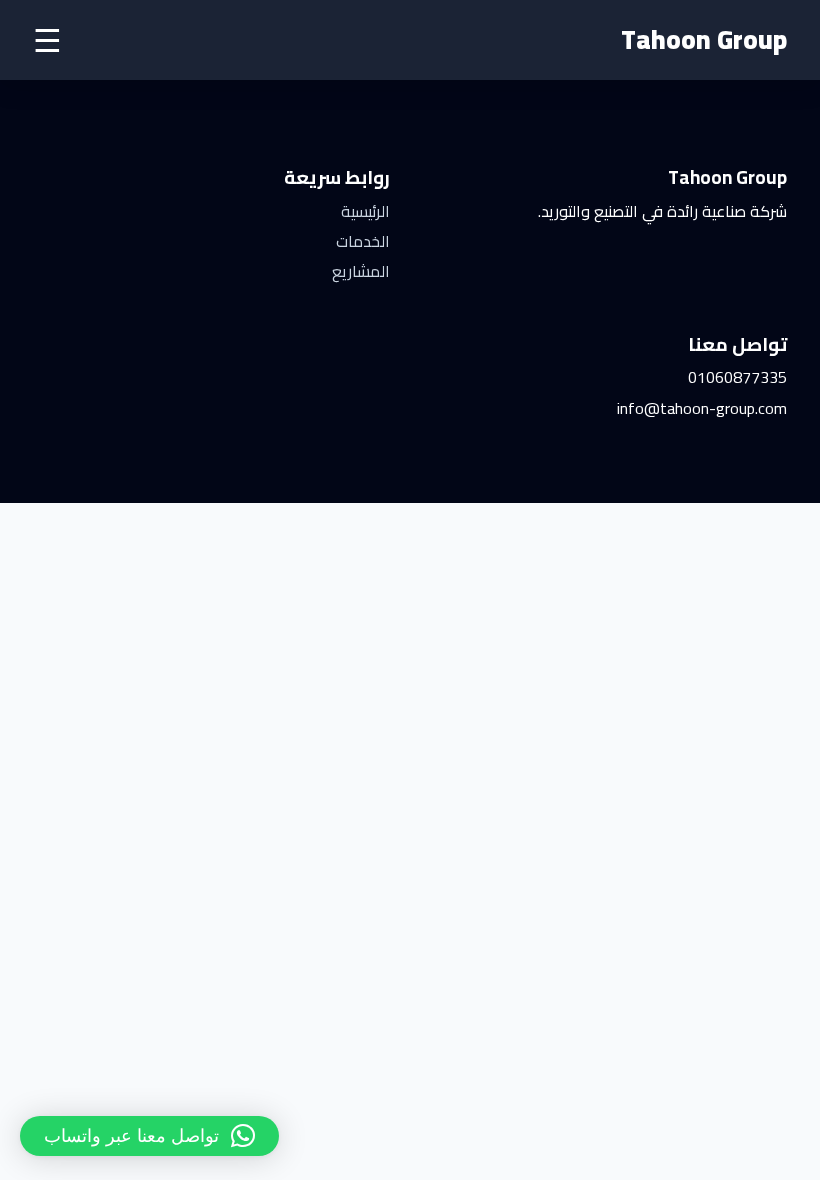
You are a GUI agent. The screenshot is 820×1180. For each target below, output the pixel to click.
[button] (149, 1136)
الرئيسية (365, 211)
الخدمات (363, 241)
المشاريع (361, 271)
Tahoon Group (704, 39)
